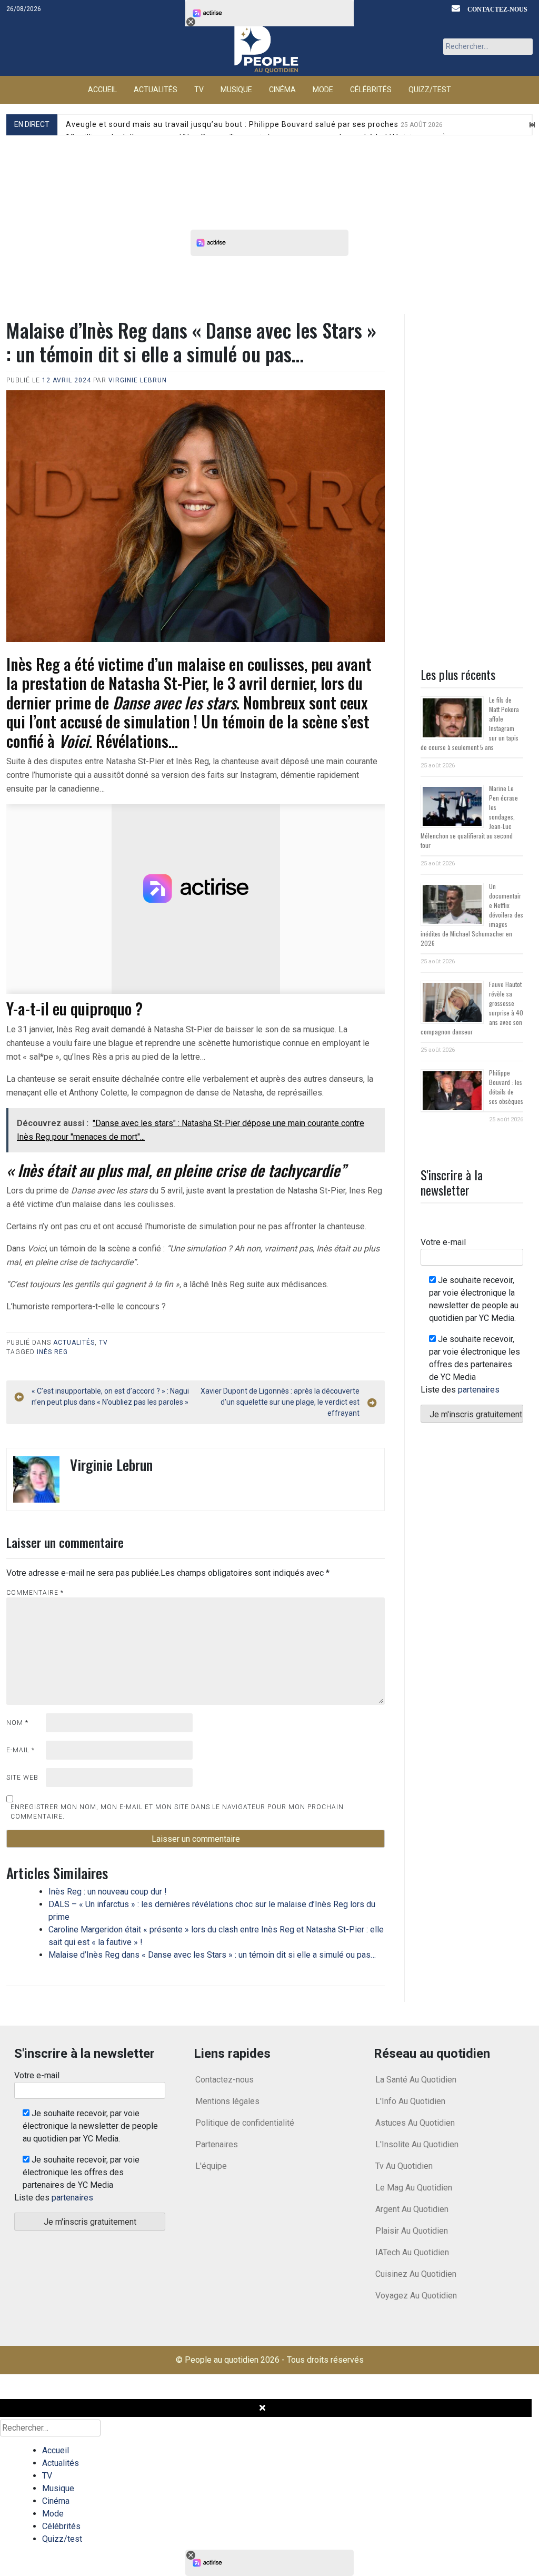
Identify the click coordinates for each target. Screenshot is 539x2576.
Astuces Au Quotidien (415, 2123)
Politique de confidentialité (245, 2123)
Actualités (156, 90)
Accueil (102, 90)
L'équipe (211, 2166)
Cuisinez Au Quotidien (416, 2274)
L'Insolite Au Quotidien (417, 2144)
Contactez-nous (497, 9)
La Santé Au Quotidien (416, 2080)
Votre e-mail (443, 1242)
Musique (236, 90)
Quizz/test (430, 90)
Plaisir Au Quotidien (412, 2231)
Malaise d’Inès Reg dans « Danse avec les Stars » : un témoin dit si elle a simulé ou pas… (212, 1955)
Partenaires (217, 2144)
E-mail (21, 1750)
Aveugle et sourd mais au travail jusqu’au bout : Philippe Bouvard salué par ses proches (254, 124)
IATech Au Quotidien (412, 2252)
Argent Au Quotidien (412, 2209)
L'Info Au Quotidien (410, 2101)
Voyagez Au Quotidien (416, 2296)
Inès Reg (52, 1352)
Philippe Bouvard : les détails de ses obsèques (506, 1087)
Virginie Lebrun (138, 380)
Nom (17, 1723)
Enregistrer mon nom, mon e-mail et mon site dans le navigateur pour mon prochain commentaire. (177, 1812)
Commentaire (35, 1593)
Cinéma (282, 90)
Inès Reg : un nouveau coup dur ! (108, 1892)
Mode (323, 90)
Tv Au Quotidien (404, 2166)
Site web (22, 1778)
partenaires (479, 1390)
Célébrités (371, 90)
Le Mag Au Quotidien (414, 2188)
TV (199, 90)
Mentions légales (227, 2101)
